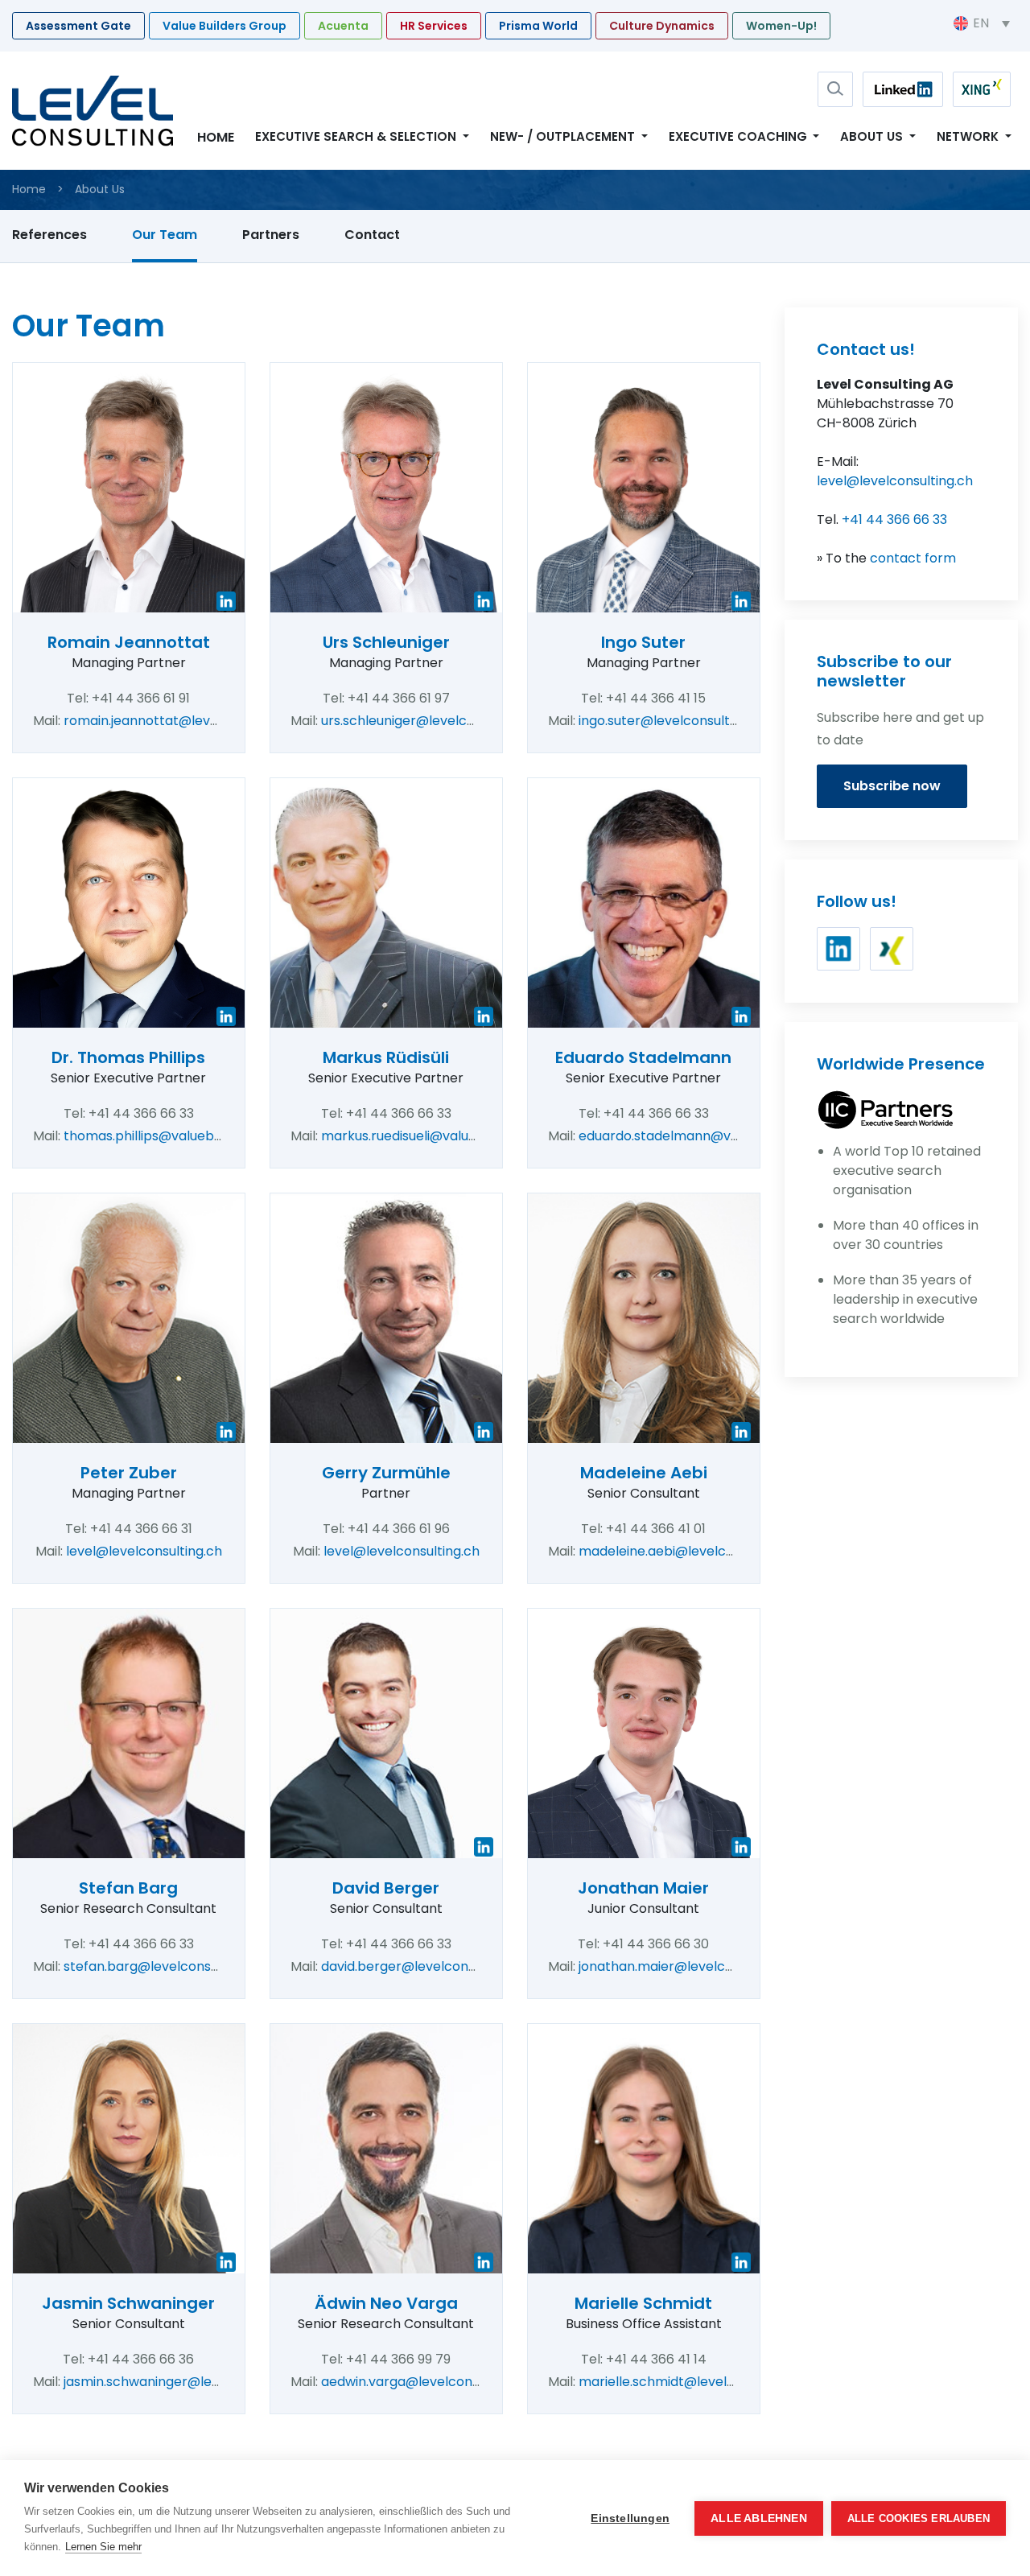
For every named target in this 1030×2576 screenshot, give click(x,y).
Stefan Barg (128, 1888)
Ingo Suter (643, 642)
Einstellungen (630, 2518)
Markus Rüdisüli (386, 1057)
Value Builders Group (225, 26)
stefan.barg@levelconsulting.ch (164, 1966)
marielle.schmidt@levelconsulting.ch (694, 2382)
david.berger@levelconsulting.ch (424, 1966)
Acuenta (343, 26)
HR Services (434, 26)
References (49, 235)
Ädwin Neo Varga (386, 2303)
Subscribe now (892, 786)
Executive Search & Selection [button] (357, 136)
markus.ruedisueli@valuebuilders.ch (433, 1136)
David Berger (386, 1888)
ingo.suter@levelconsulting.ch (673, 721)
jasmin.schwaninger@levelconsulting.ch (189, 2382)
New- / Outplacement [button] (564, 136)
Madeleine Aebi (644, 1473)
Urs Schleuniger (386, 642)
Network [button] (969, 136)
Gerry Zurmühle (386, 1473)
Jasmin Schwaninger (128, 2303)
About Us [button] (873, 136)
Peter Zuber (129, 1473)
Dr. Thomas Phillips (128, 1057)
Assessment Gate (78, 26)
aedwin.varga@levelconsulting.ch (426, 2382)
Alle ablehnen (759, 2518)
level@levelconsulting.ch (144, 1551)
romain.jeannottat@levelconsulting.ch (184, 721)
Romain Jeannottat (129, 642)
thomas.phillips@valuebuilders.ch (169, 1136)
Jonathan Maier (643, 1888)
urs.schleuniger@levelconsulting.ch (432, 721)
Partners (271, 235)
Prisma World (538, 26)
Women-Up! (781, 26)
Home (216, 137)
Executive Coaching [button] (740, 136)
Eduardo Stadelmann (643, 1057)
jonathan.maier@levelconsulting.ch (690, 1966)
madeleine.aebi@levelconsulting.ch (690, 1551)
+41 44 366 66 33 (894, 519)
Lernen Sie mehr (103, 2547)
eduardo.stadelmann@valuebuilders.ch (702, 1136)
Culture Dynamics (662, 26)
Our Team (165, 235)
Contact (372, 235)
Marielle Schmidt (643, 2303)
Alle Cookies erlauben (919, 2518)
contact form (913, 558)
